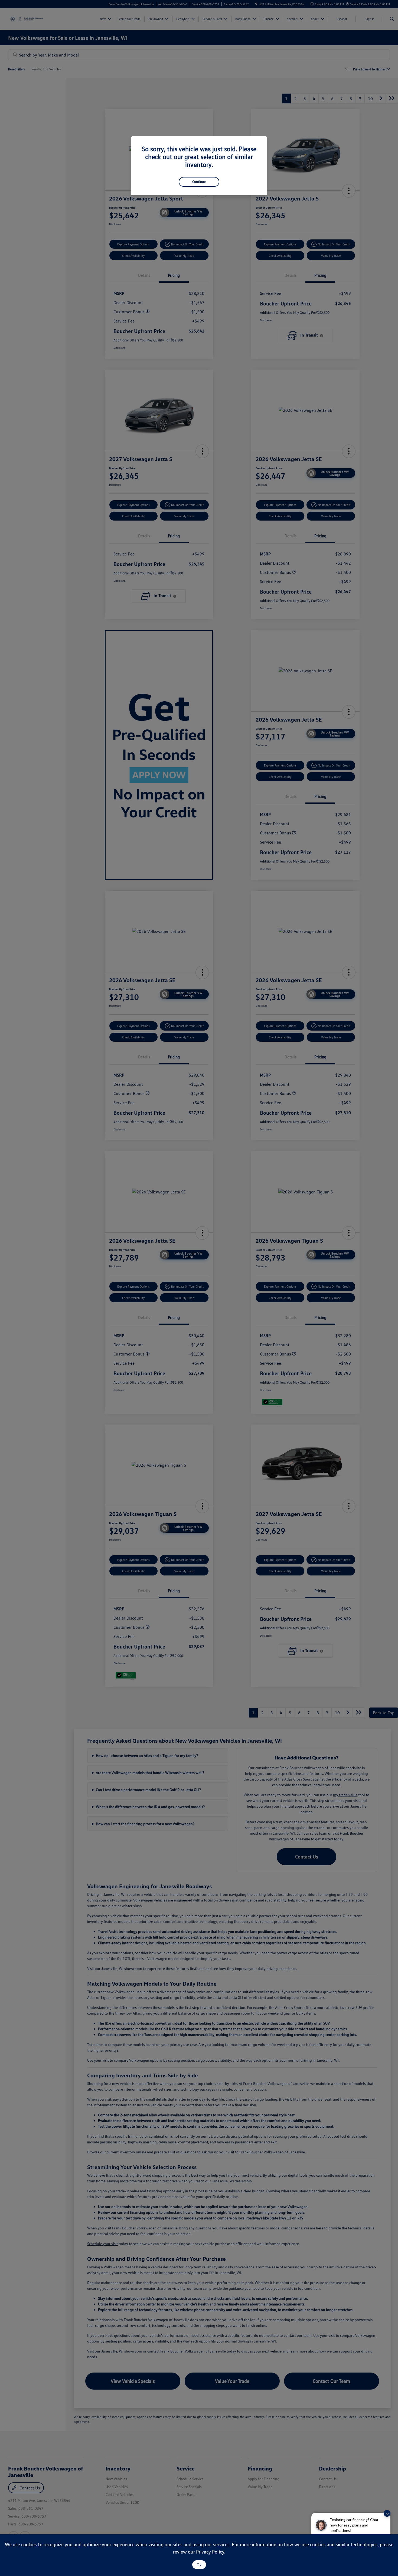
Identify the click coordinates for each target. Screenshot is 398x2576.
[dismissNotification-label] (387, 2513)
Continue (199, 182)
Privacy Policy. (211, 2552)
